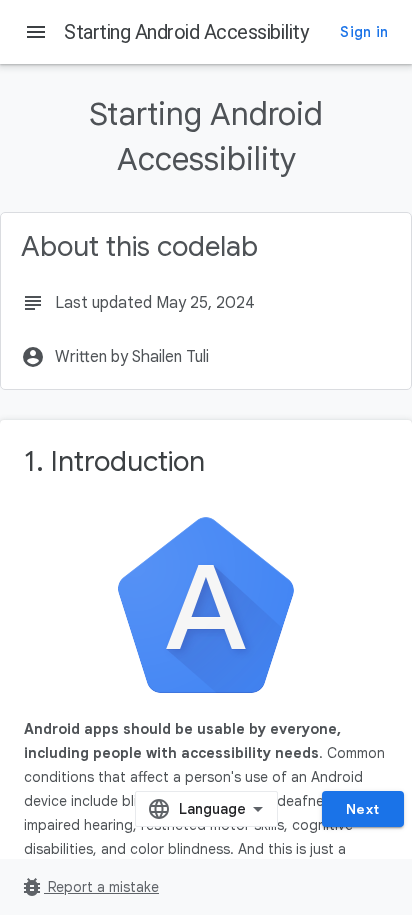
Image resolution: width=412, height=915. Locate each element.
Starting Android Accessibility (186, 32)
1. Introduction (114, 461)
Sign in (364, 32)
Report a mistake (89, 887)
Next (363, 809)
